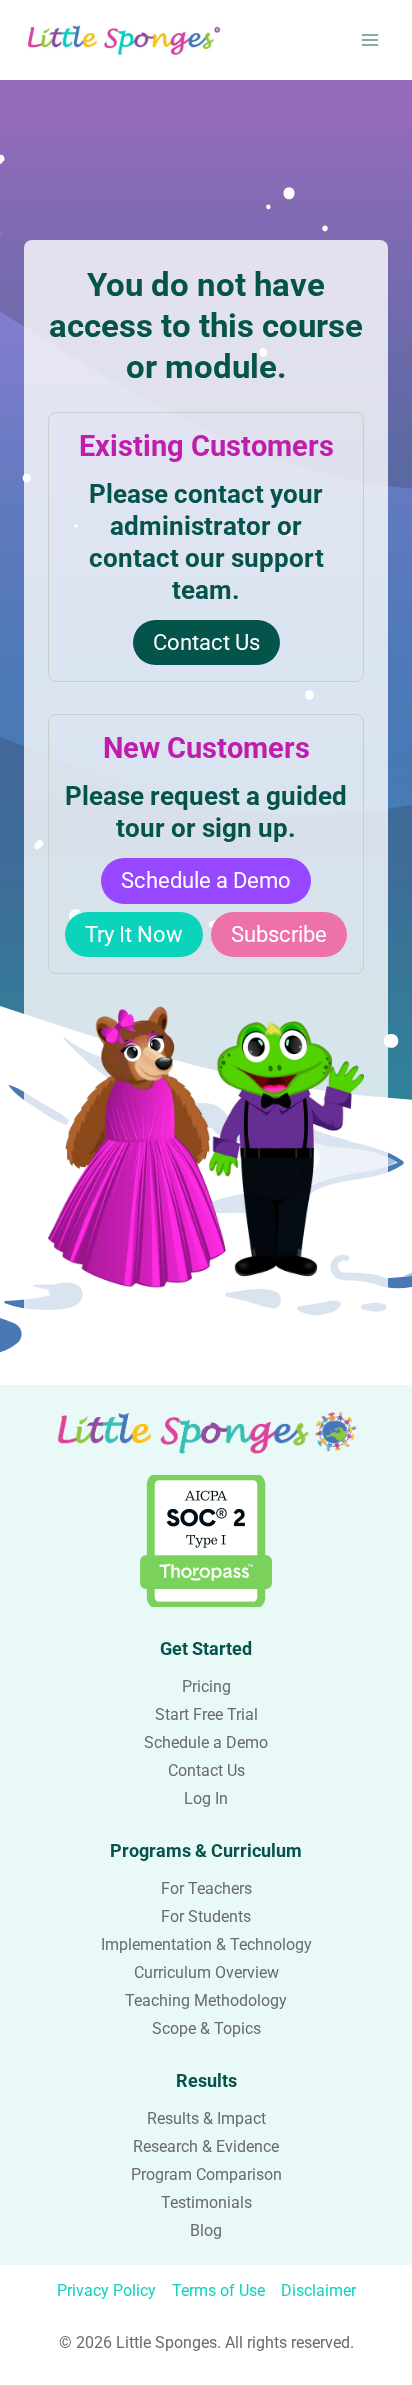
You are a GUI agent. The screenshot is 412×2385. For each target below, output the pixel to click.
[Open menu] (369, 39)
